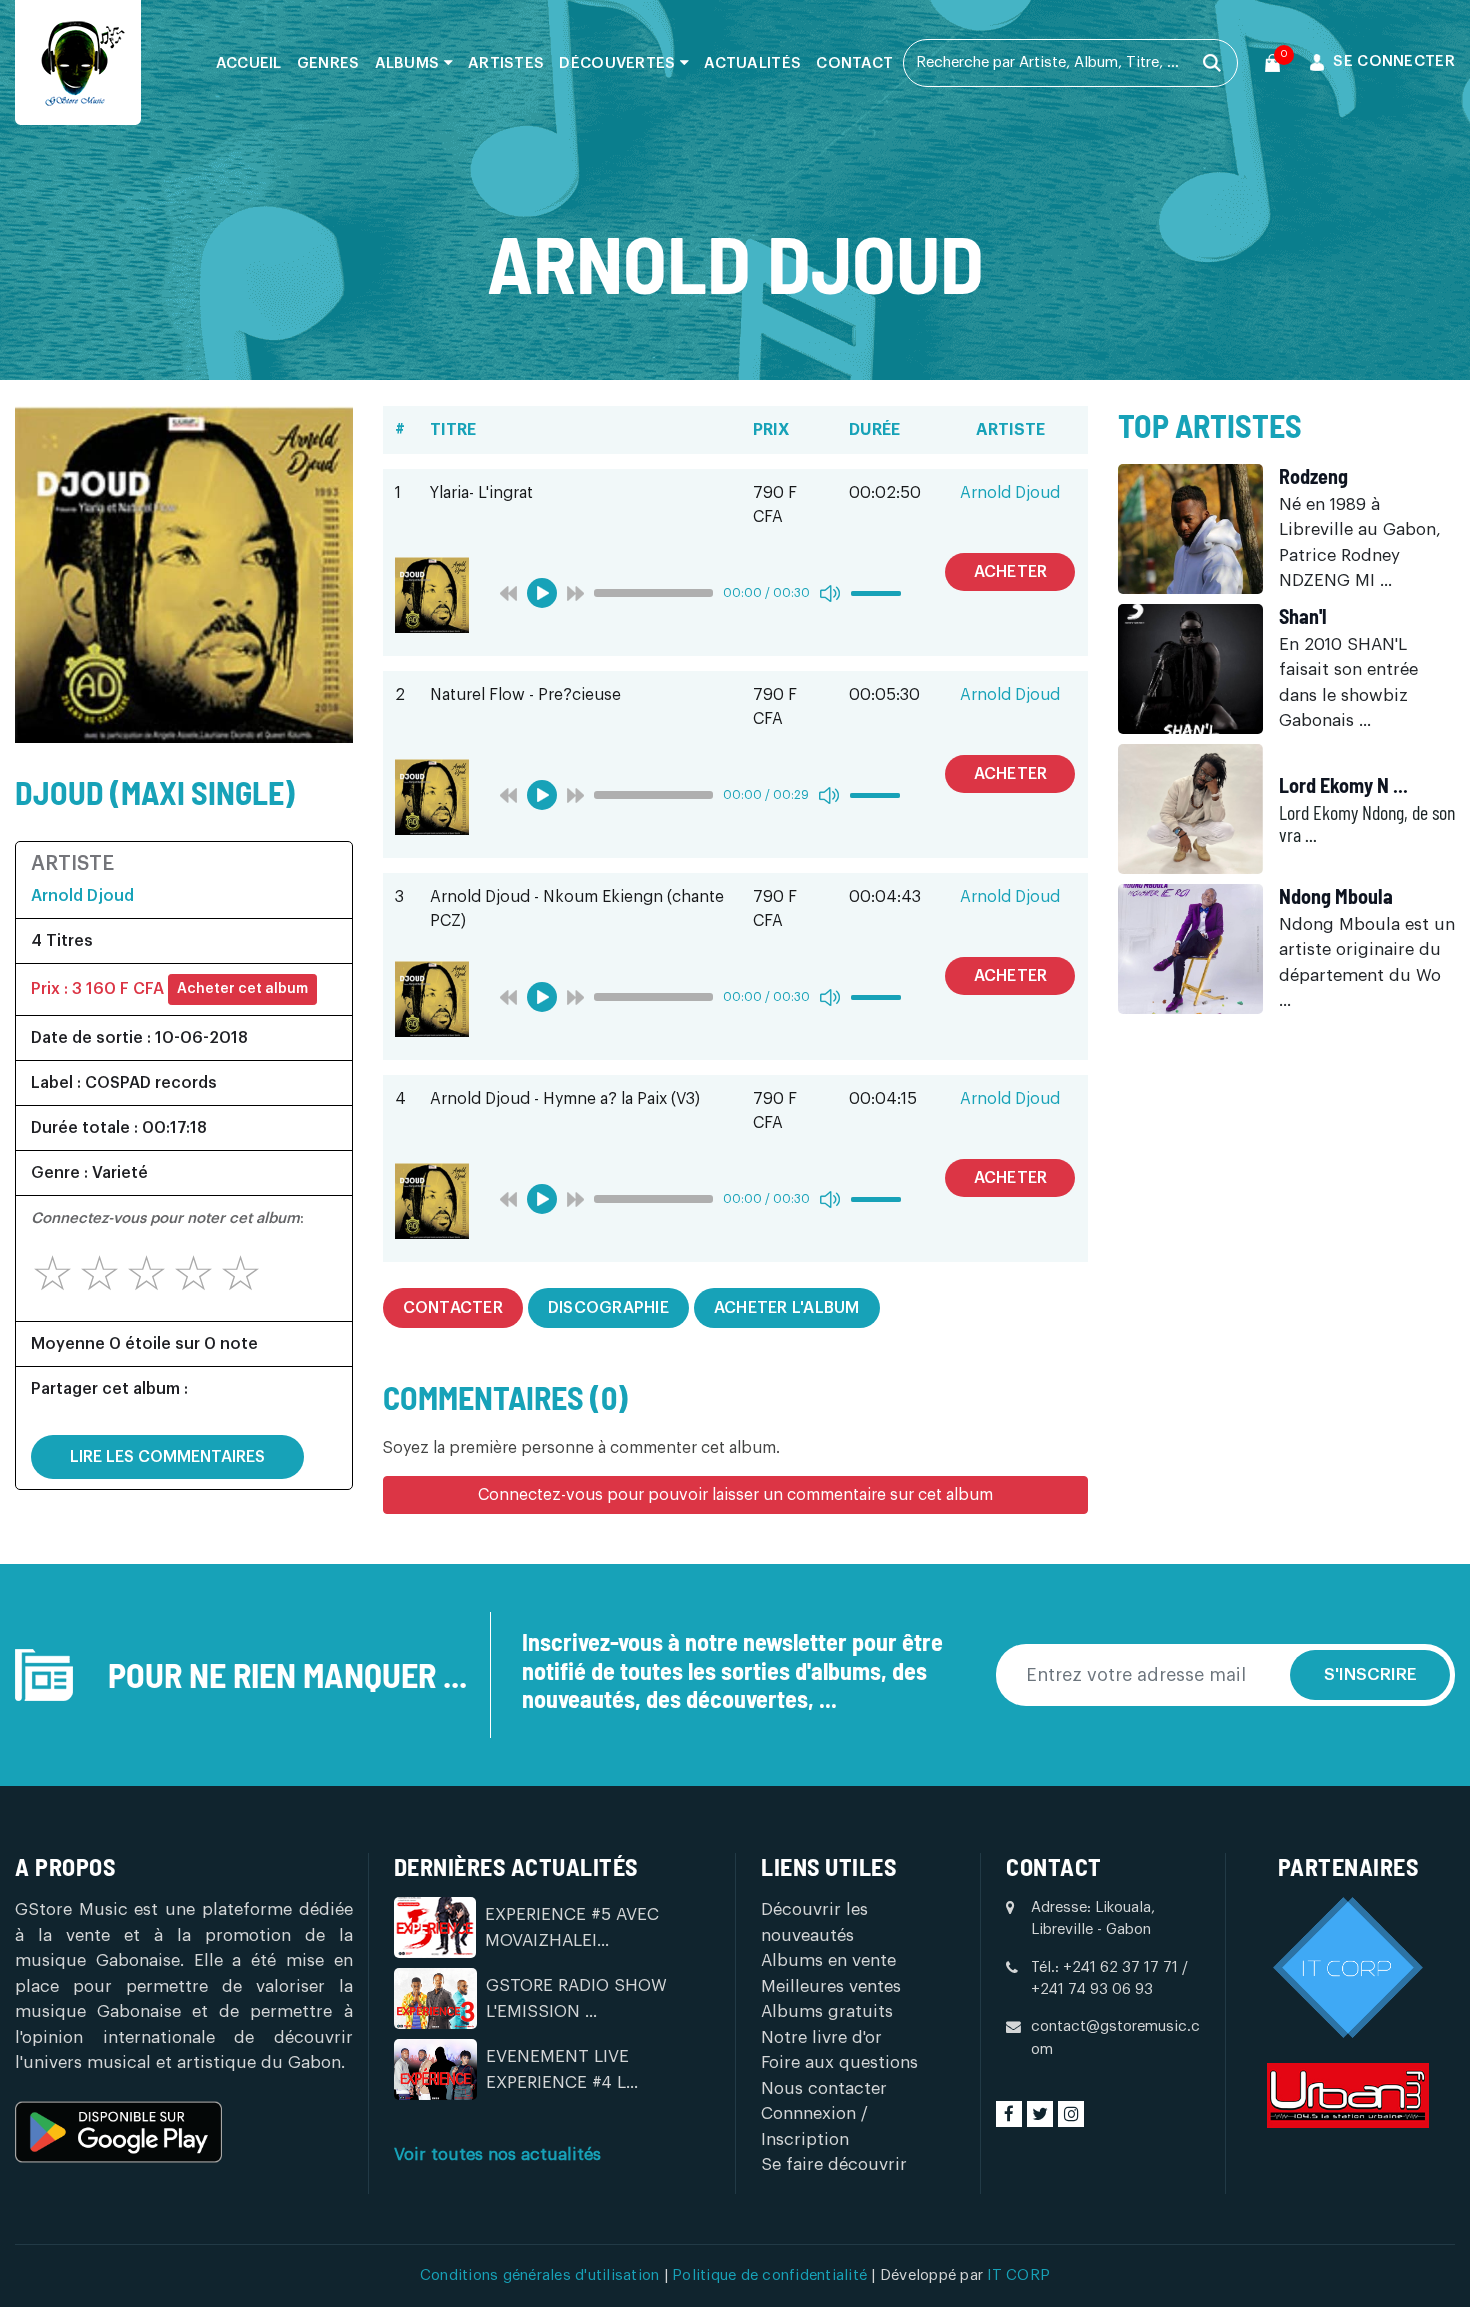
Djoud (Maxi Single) (155, 792)
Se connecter (1394, 61)
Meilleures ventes (831, 1986)
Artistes (506, 63)
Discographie (608, 1308)
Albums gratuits (827, 2011)
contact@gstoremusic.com (1115, 2037)
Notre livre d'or (821, 2037)
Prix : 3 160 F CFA (97, 989)
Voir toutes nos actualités (497, 2154)
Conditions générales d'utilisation (542, 2275)
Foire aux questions (839, 2062)
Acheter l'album (787, 1308)
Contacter (453, 1308)
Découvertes (619, 63)
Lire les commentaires (167, 1457)
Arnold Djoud (82, 896)
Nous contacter (824, 2088)
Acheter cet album (242, 989)
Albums (409, 63)
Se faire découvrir (834, 2164)
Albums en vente (828, 1960)
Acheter (1011, 572)
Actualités (752, 63)
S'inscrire (1370, 1674)
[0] (1272, 63)
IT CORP (1018, 2275)
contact (854, 63)
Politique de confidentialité (771, 2275)
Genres (328, 63)
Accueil (249, 63)
